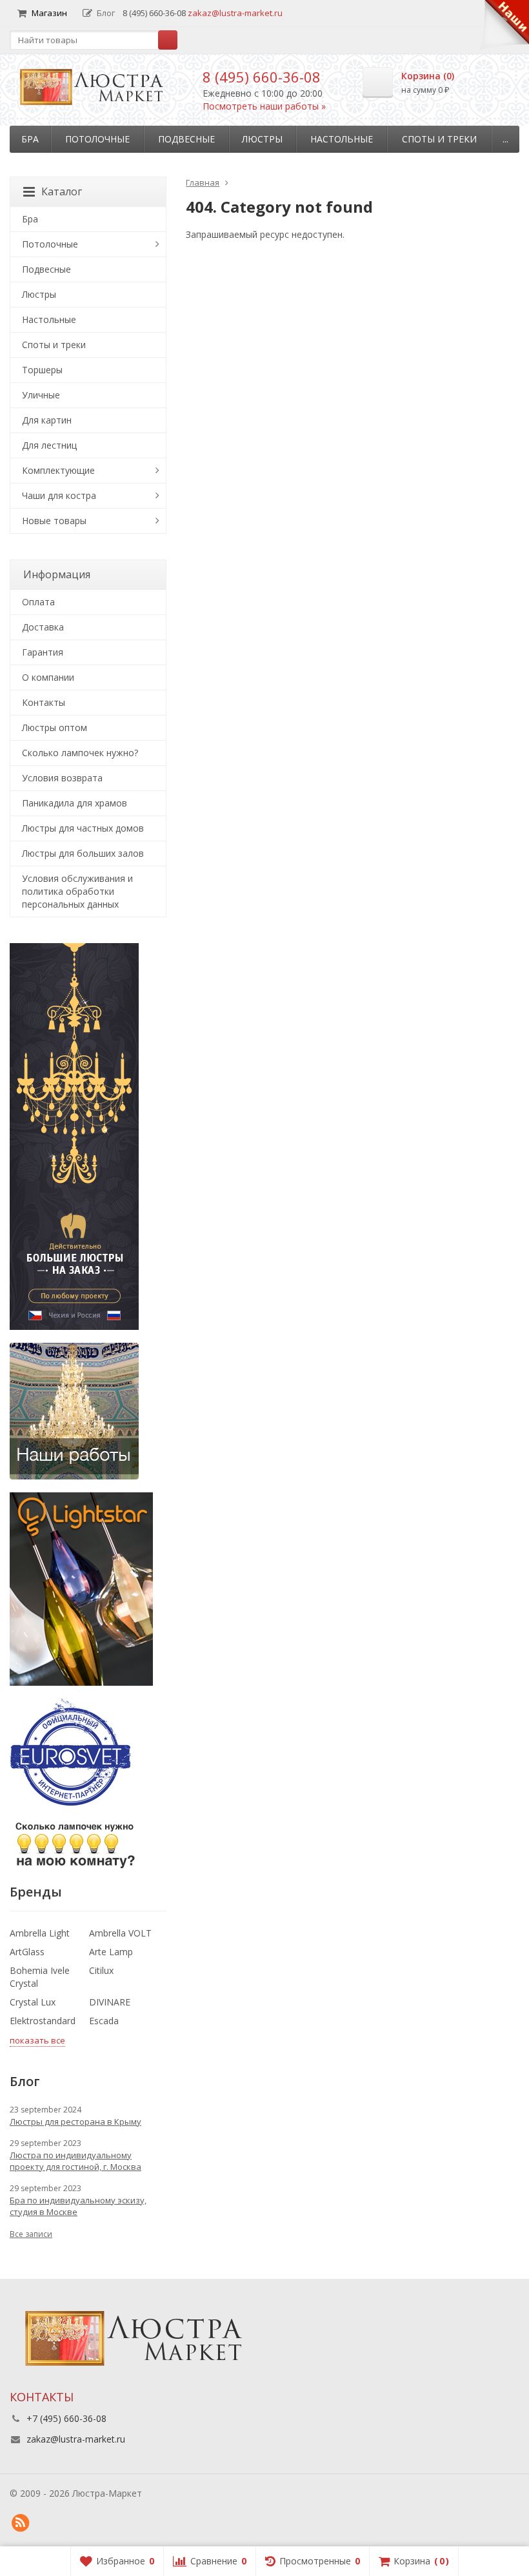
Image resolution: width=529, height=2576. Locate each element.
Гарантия (43, 652)
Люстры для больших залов (83, 853)
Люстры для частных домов (83, 828)
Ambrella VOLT (120, 1933)
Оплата (38, 602)
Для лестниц (49, 445)
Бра (30, 139)
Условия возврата (62, 778)
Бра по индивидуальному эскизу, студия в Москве (78, 2206)
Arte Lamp (111, 1952)
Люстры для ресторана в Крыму (75, 2122)
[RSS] (20, 2523)
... (505, 139)
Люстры (262, 139)
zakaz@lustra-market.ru (235, 13)
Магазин (49, 13)
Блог (106, 13)
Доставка (43, 627)
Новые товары (54, 521)
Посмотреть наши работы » (264, 106)
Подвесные (186, 139)
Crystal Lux (33, 2002)
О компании (48, 677)
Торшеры (42, 370)
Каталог (62, 191)
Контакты (44, 702)
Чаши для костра (59, 495)
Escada (104, 2021)
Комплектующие (58, 470)
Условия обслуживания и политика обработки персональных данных (77, 891)
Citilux (101, 1970)
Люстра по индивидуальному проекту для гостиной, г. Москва (75, 2161)
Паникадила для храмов (75, 803)
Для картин (47, 420)
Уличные (41, 395)
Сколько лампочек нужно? (80, 753)
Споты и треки (439, 139)
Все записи (31, 2234)
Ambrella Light (40, 1933)
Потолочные (97, 139)
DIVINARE (110, 2002)
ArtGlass (27, 1952)
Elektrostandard (43, 2021)
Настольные (342, 139)
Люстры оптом (55, 727)
